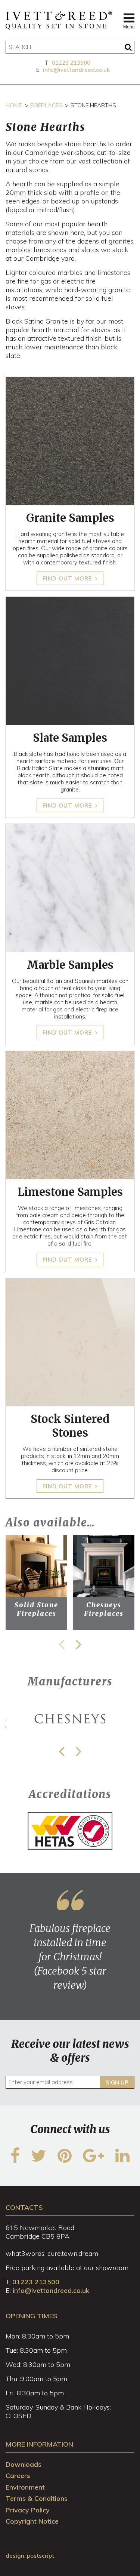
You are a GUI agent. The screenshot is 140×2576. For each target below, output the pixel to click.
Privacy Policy (28, 2510)
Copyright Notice (32, 2521)
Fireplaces (46, 105)
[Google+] (94, 2160)
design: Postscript (30, 2556)
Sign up (117, 2082)
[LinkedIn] (122, 2160)
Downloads (24, 2464)
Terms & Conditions (37, 2498)
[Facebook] (15, 2160)
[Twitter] (39, 2160)
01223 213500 (71, 63)
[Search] (128, 47)
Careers (18, 2476)
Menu (129, 27)
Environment (25, 2487)
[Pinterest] (65, 2160)
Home (14, 105)
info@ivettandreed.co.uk (76, 70)
